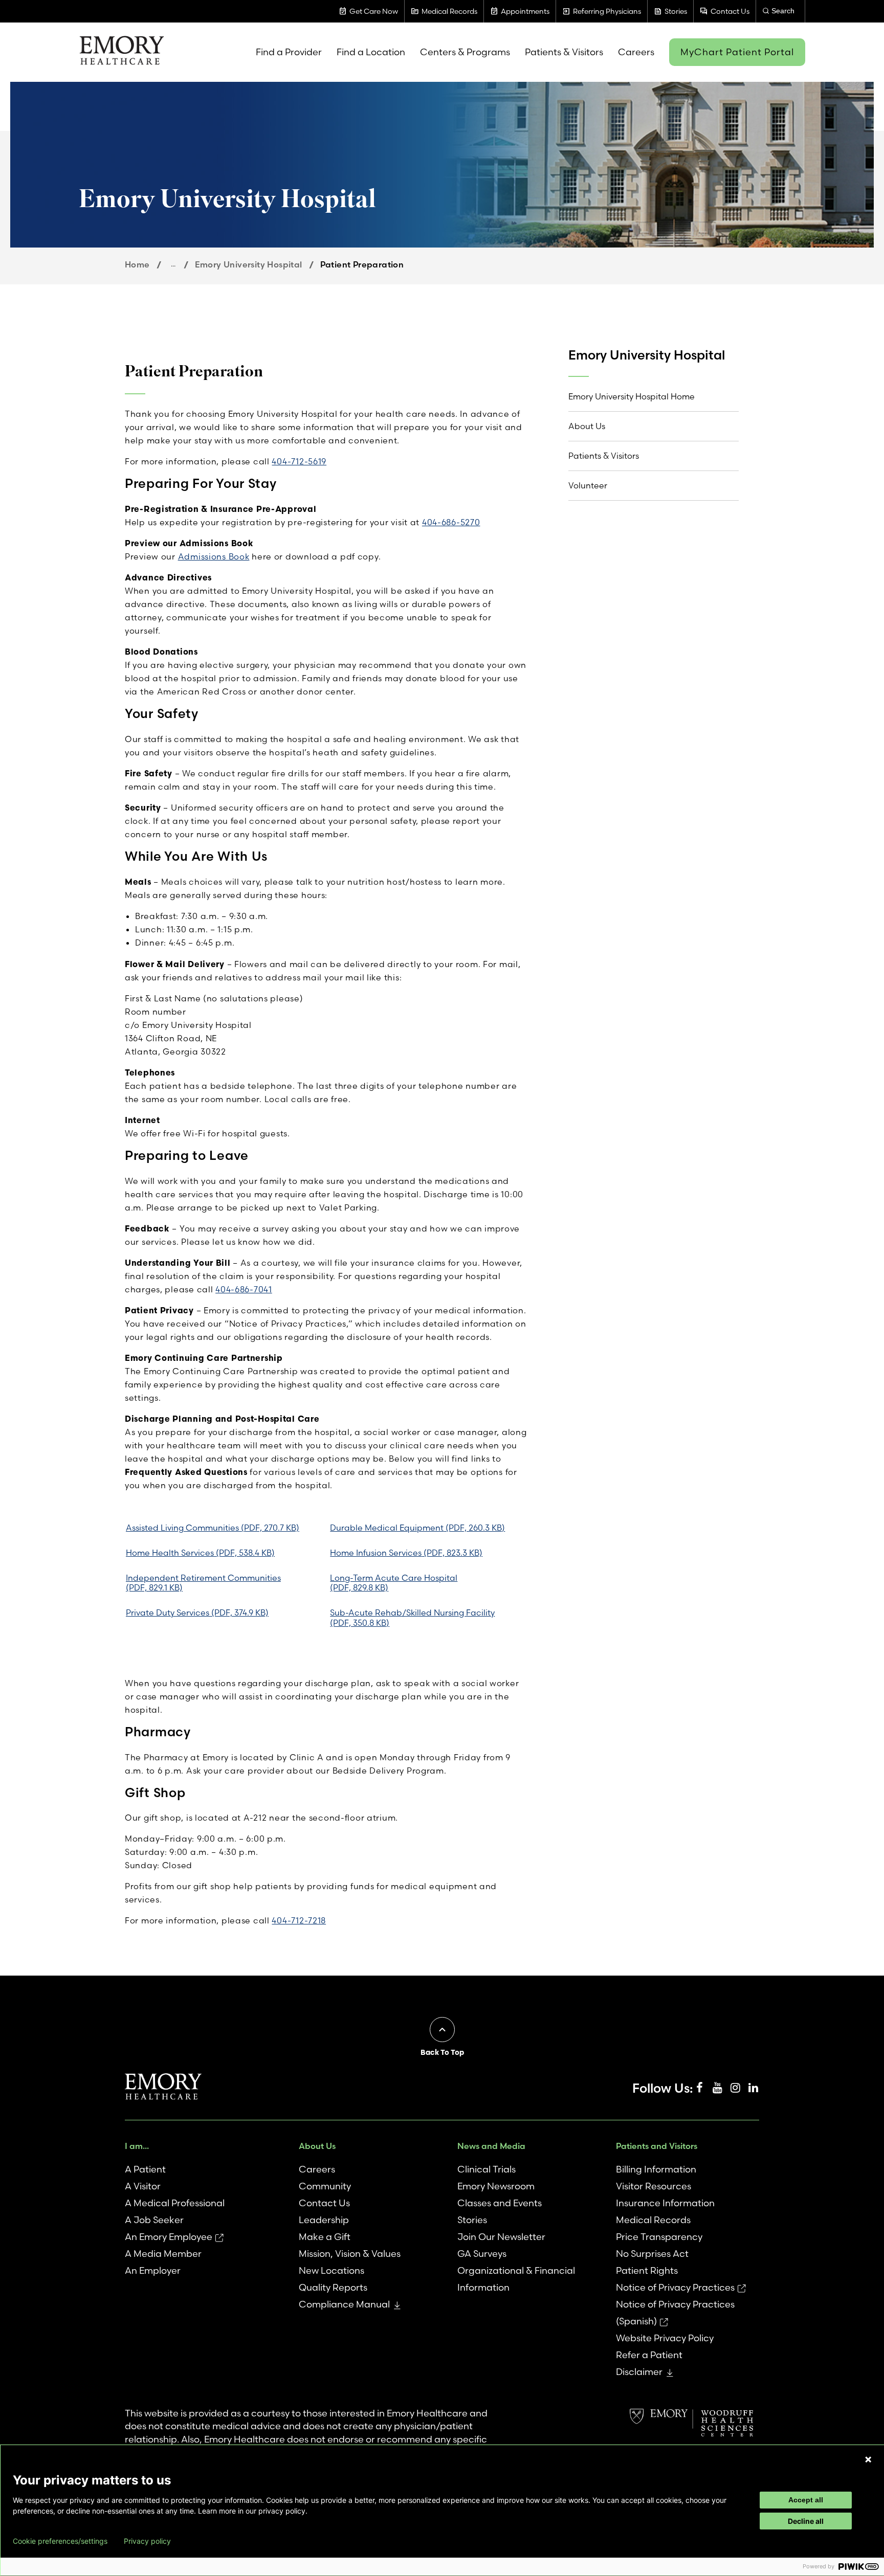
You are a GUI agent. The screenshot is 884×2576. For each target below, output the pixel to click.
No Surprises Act (652, 2254)
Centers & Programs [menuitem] (465, 52)
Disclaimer (639, 2372)
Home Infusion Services (406, 1553)
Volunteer (588, 485)
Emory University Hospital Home (632, 396)
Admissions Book (214, 556)
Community (325, 2186)
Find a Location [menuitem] (371, 52)
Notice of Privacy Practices (675, 2287)
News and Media (491, 2146)
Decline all (806, 2521)
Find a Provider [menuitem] (289, 52)
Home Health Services (200, 1553)
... (173, 264)
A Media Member (163, 2254)
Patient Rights (647, 2270)
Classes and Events (500, 2203)
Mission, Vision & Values (350, 2254)
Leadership (324, 2220)
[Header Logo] (121, 52)
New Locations (331, 2270)
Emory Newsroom (496, 2186)
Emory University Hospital (249, 264)
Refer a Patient (649, 2355)
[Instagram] (735, 2088)
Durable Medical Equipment (417, 1528)
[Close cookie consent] (868, 2459)
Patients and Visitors (657, 2146)
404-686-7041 (244, 1289)
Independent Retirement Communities (203, 1583)
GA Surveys (482, 2254)
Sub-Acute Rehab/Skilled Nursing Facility (412, 1617)
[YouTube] (717, 2088)
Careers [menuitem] (636, 52)
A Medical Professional (175, 2203)
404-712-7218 (299, 1920)
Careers (317, 2169)
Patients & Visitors (604, 456)
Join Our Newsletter (501, 2237)
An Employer (153, 2270)
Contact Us (324, 2203)
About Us (587, 426)
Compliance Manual (344, 2304)
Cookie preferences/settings (60, 2541)
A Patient (145, 2169)
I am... (137, 2146)
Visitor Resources (654, 2186)
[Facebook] (699, 2088)
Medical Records (653, 2220)
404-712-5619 (299, 461)
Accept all (806, 2500)
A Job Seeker (154, 2220)
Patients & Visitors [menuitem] (564, 52)
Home (137, 264)
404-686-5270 (451, 522)
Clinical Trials (487, 2169)
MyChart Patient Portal (737, 52)
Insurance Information (665, 2203)
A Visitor (143, 2186)
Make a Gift (325, 2237)
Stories (472, 2220)
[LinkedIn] (753, 2088)
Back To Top (442, 2052)
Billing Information (656, 2169)
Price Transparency (659, 2237)
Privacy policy (147, 2541)
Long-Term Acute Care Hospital (394, 1583)
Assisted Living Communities (213, 1528)
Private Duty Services (197, 1612)
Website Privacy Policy (665, 2338)
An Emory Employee (169, 2237)
